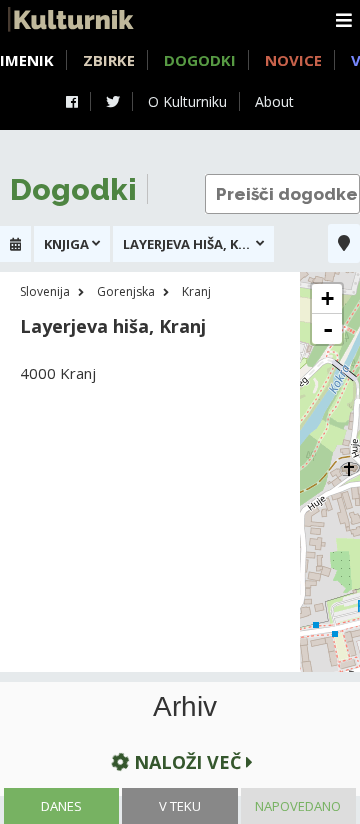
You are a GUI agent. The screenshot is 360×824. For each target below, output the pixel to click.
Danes (61, 806)
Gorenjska (126, 291)
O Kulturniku (187, 101)
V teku (180, 806)
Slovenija (45, 291)
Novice (293, 60)
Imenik (27, 60)
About (274, 101)
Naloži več (187, 762)
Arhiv (185, 707)
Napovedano (298, 806)
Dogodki (200, 60)
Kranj (196, 291)
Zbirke (109, 60)
